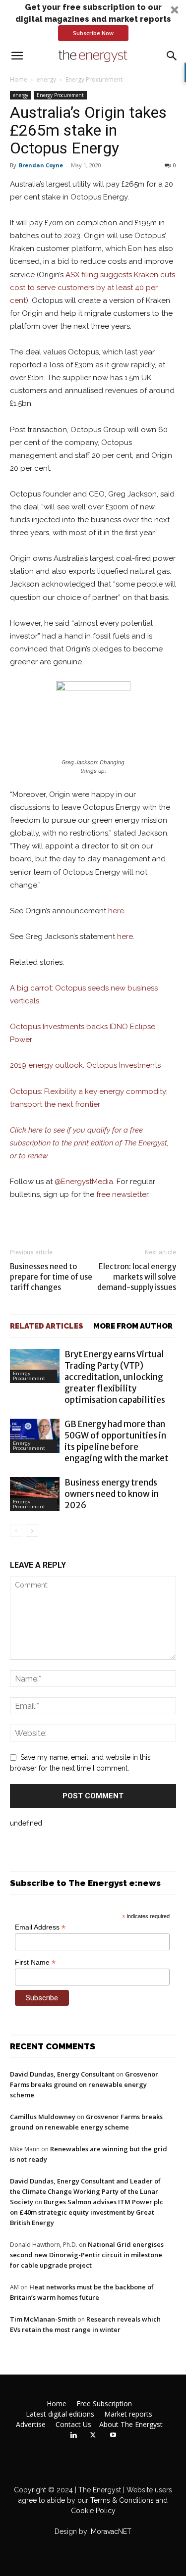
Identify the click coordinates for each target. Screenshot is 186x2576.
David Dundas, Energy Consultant (62, 2074)
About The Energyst (131, 2425)
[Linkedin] (73, 2435)
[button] (93, 21)
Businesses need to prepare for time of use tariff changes (51, 1277)
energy (46, 79)
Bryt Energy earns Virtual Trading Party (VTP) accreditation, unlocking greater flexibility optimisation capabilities (115, 1377)
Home (19, 79)
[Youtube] (113, 2435)
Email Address (40, 1927)
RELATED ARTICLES (47, 1326)
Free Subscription (104, 2404)
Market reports (128, 2414)
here (116, 911)
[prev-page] (16, 1531)
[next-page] (32, 1531)
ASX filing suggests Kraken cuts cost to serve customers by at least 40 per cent (93, 288)
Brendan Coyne (41, 165)
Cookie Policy (93, 2511)
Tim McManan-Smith (43, 2319)
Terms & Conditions (121, 2500)
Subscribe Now (93, 33)
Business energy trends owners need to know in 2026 (112, 1494)
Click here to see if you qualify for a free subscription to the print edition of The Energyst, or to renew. (89, 1143)
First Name (35, 1962)
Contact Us (73, 2425)
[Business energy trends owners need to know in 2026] (35, 1494)
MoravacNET (111, 2531)
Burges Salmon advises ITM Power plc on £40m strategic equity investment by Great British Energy (87, 2212)
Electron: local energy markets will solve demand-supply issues (137, 1277)
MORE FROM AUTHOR (133, 1326)
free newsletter (122, 1194)
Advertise (31, 2425)
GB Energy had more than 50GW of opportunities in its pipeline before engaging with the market (117, 1441)
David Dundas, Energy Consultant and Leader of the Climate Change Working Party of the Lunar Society (85, 2191)
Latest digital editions (60, 2414)
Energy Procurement (94, 79)
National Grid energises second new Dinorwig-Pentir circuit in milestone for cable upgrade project (87, 2255)
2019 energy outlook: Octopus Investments (85, 1065)
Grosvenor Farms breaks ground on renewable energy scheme (84, 2084)
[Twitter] (93, 2435)
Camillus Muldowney (43, 2117)
